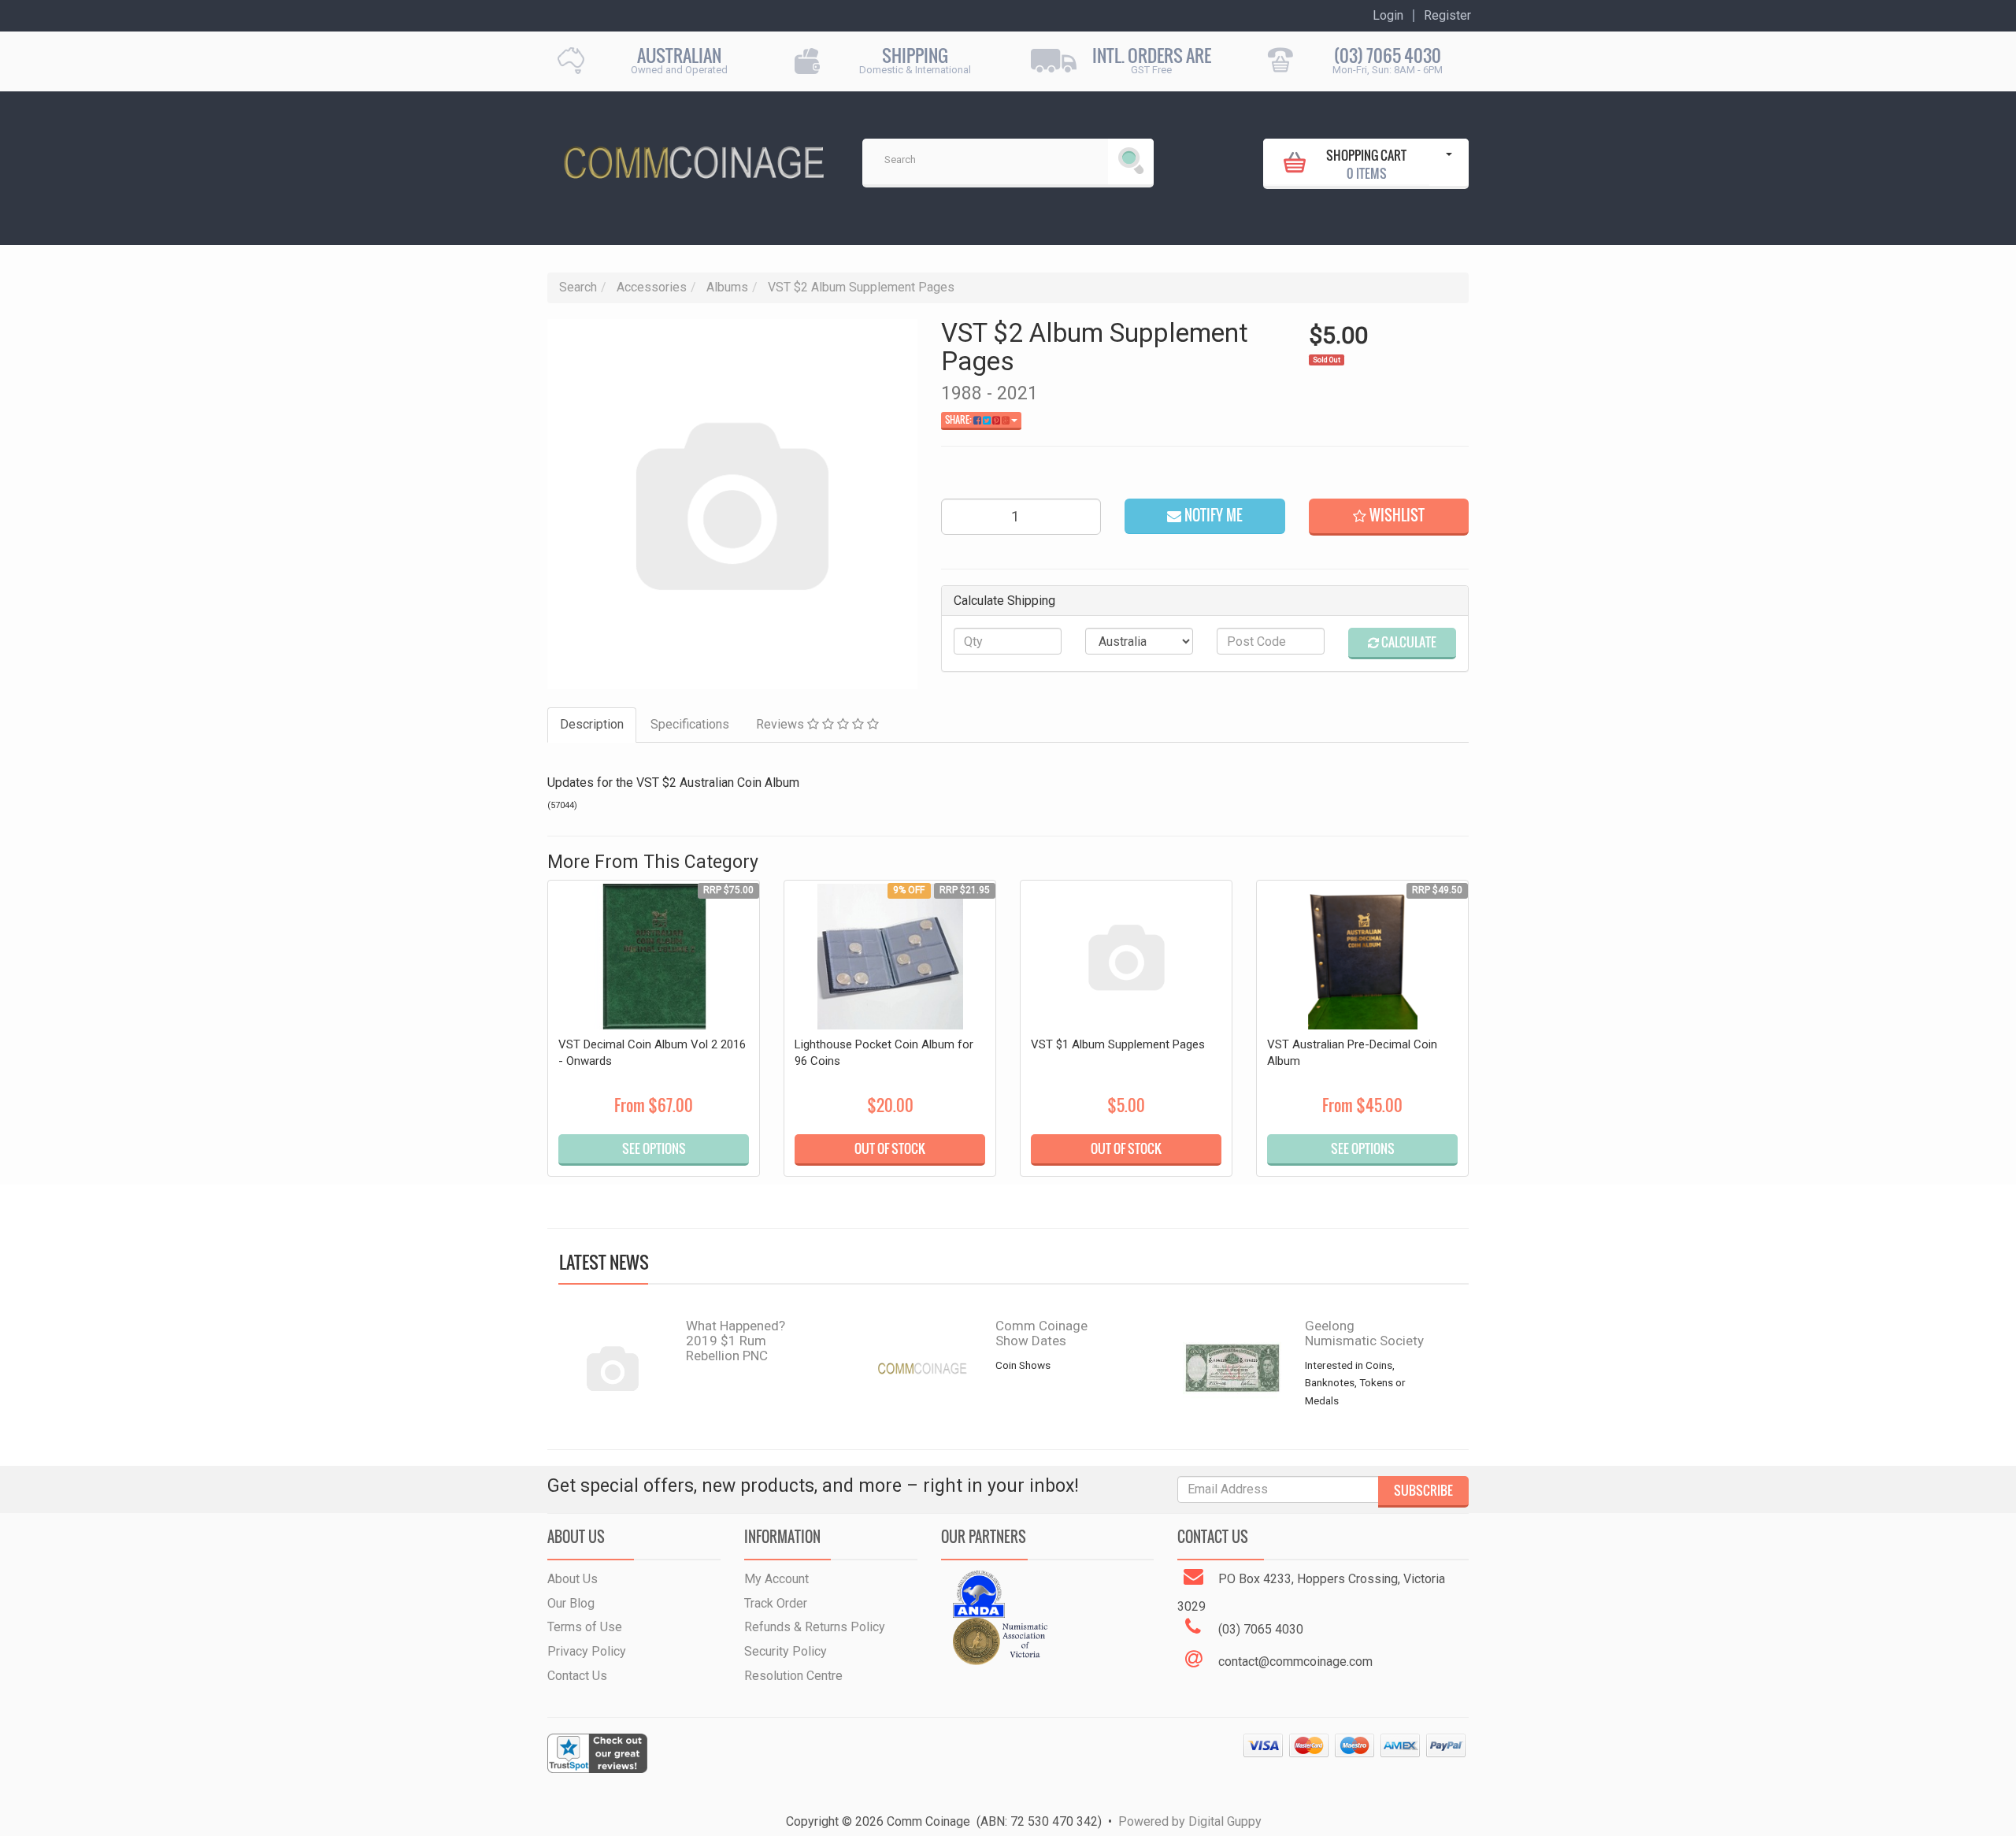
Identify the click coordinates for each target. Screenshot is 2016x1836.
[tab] (593, 725)
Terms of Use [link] (585, 1627)
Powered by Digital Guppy (1190, 1821)
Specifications (690, 724)
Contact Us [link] (577, 1676)
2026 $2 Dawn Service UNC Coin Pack (129, 1750)
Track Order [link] (776, 1603)
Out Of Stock (890, 1148)
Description (592, 724)
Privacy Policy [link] (587, 1651)
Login (1388, 16)
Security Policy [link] (786, 1651)
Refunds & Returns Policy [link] (815, 1627)
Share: (959, 420)
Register (1447, 16)
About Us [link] (573, 1579)
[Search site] (1131, 161)
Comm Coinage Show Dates (1041, 1333)
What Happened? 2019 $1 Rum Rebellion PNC (736, 1340)
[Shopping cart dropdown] (1449, 162)
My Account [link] (776, 1579)
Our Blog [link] (571, 1603)
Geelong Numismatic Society (1364, 1333)
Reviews (782, 724)
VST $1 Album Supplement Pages (1118, 1044)
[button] (1389, 517)
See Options (654, 1148)
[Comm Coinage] (693, 157)
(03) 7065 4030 (1388, 56)
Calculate (1408, 642)
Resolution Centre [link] (793, 1676)
